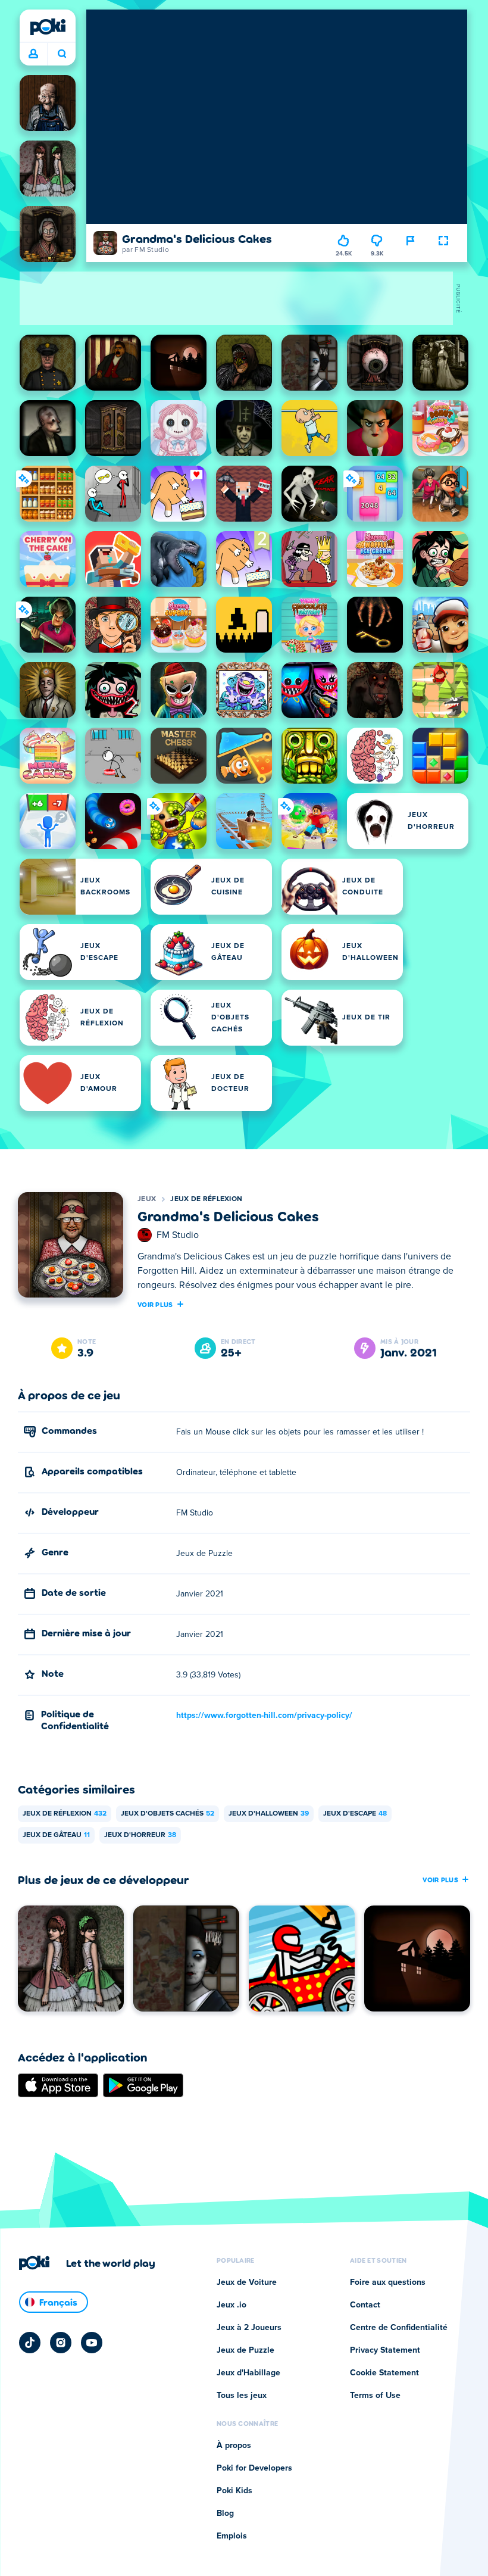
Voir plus (155, 1304)
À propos (234, 2446)
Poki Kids (234, 2491)
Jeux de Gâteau (56, 1835)
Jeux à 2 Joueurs (249, 2328)
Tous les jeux (242, 2396)
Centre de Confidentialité (399, 2328)
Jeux (147, 1199)
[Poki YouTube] (92, 2343)
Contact (365, 2305)
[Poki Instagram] (61, 2343)
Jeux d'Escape (355, 1814)
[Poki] (48, 27)
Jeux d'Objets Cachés (168, 1814)
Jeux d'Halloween (269, 1814)
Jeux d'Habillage (248, 2373)
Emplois (232, 2536)
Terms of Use (375, 2396)
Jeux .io (232, 2305)
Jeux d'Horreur (140, 1835)
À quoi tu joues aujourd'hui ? (62, 54)
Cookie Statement (384, 2373)
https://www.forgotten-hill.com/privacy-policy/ (264, 1716)
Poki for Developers (254, 2468)
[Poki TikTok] (30, 2343)
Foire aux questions (388, 2282)
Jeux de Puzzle (245, 2350)
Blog (225, 2513)
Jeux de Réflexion (206, 1199)
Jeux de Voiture (247, 2282)
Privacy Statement (385, 2350)
